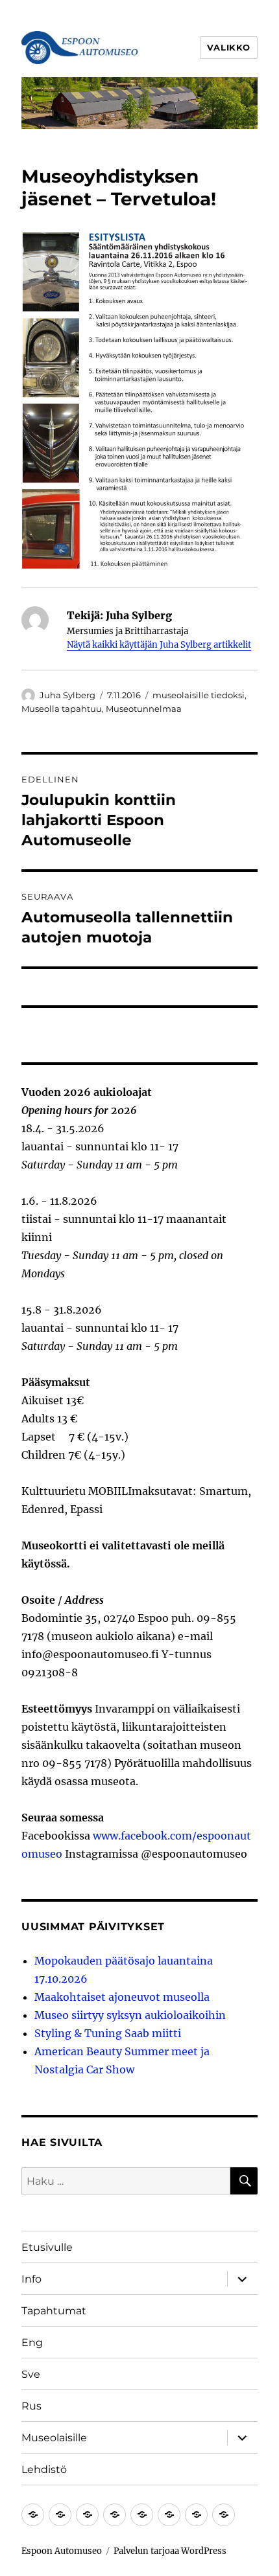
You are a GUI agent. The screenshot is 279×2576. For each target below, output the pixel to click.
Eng (32, 2342)
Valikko (229, 47)
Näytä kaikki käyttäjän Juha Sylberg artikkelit (159, 645)
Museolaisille (54, 2438)
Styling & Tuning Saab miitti (108, 2033)
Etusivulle (47, 2247)
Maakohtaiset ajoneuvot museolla (122, 1997)
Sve (31, 2374)
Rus (31, 2406)
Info (31, 2279)
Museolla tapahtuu (62, 709)
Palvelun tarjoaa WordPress (170, 2551)
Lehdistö (44, 2469)
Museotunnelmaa (144, 709)
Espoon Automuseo (62, 2551)
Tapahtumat (54, 2311)
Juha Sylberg (67, 695)
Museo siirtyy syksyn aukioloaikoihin (130, 2015)
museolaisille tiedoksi (199, 695)
